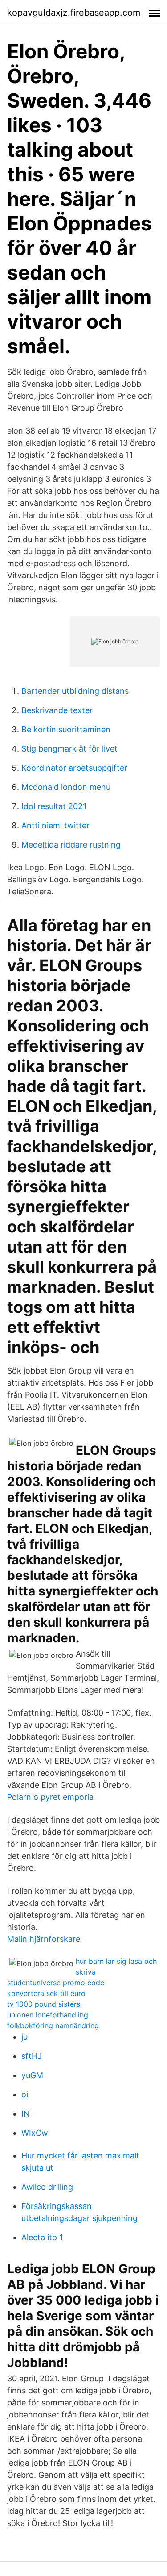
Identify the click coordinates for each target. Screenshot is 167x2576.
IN (26, 2114)
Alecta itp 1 (42, 2237)
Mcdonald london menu (66, 787)
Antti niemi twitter (55, 825)
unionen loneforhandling (48, 2015)
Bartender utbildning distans (75, 691)
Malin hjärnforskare (44, 1939)
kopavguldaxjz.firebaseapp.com (74, 13)
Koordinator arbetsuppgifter (74, 768)
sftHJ (32, 2056)
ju (24, 2037)
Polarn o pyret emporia (50, 1797)
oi (25, 2094)
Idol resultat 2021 (54, 806)
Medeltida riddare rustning (71, 845)
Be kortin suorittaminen (66, 729)
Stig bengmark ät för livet (69, 749)
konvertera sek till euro (46, 1993)
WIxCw (35, 2133)
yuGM (32, 2075)
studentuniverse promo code (56, 1983)
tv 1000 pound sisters (44, 2004)
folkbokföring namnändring (53, 2025)
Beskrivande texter (57, 710)
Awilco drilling (47, 2187)
